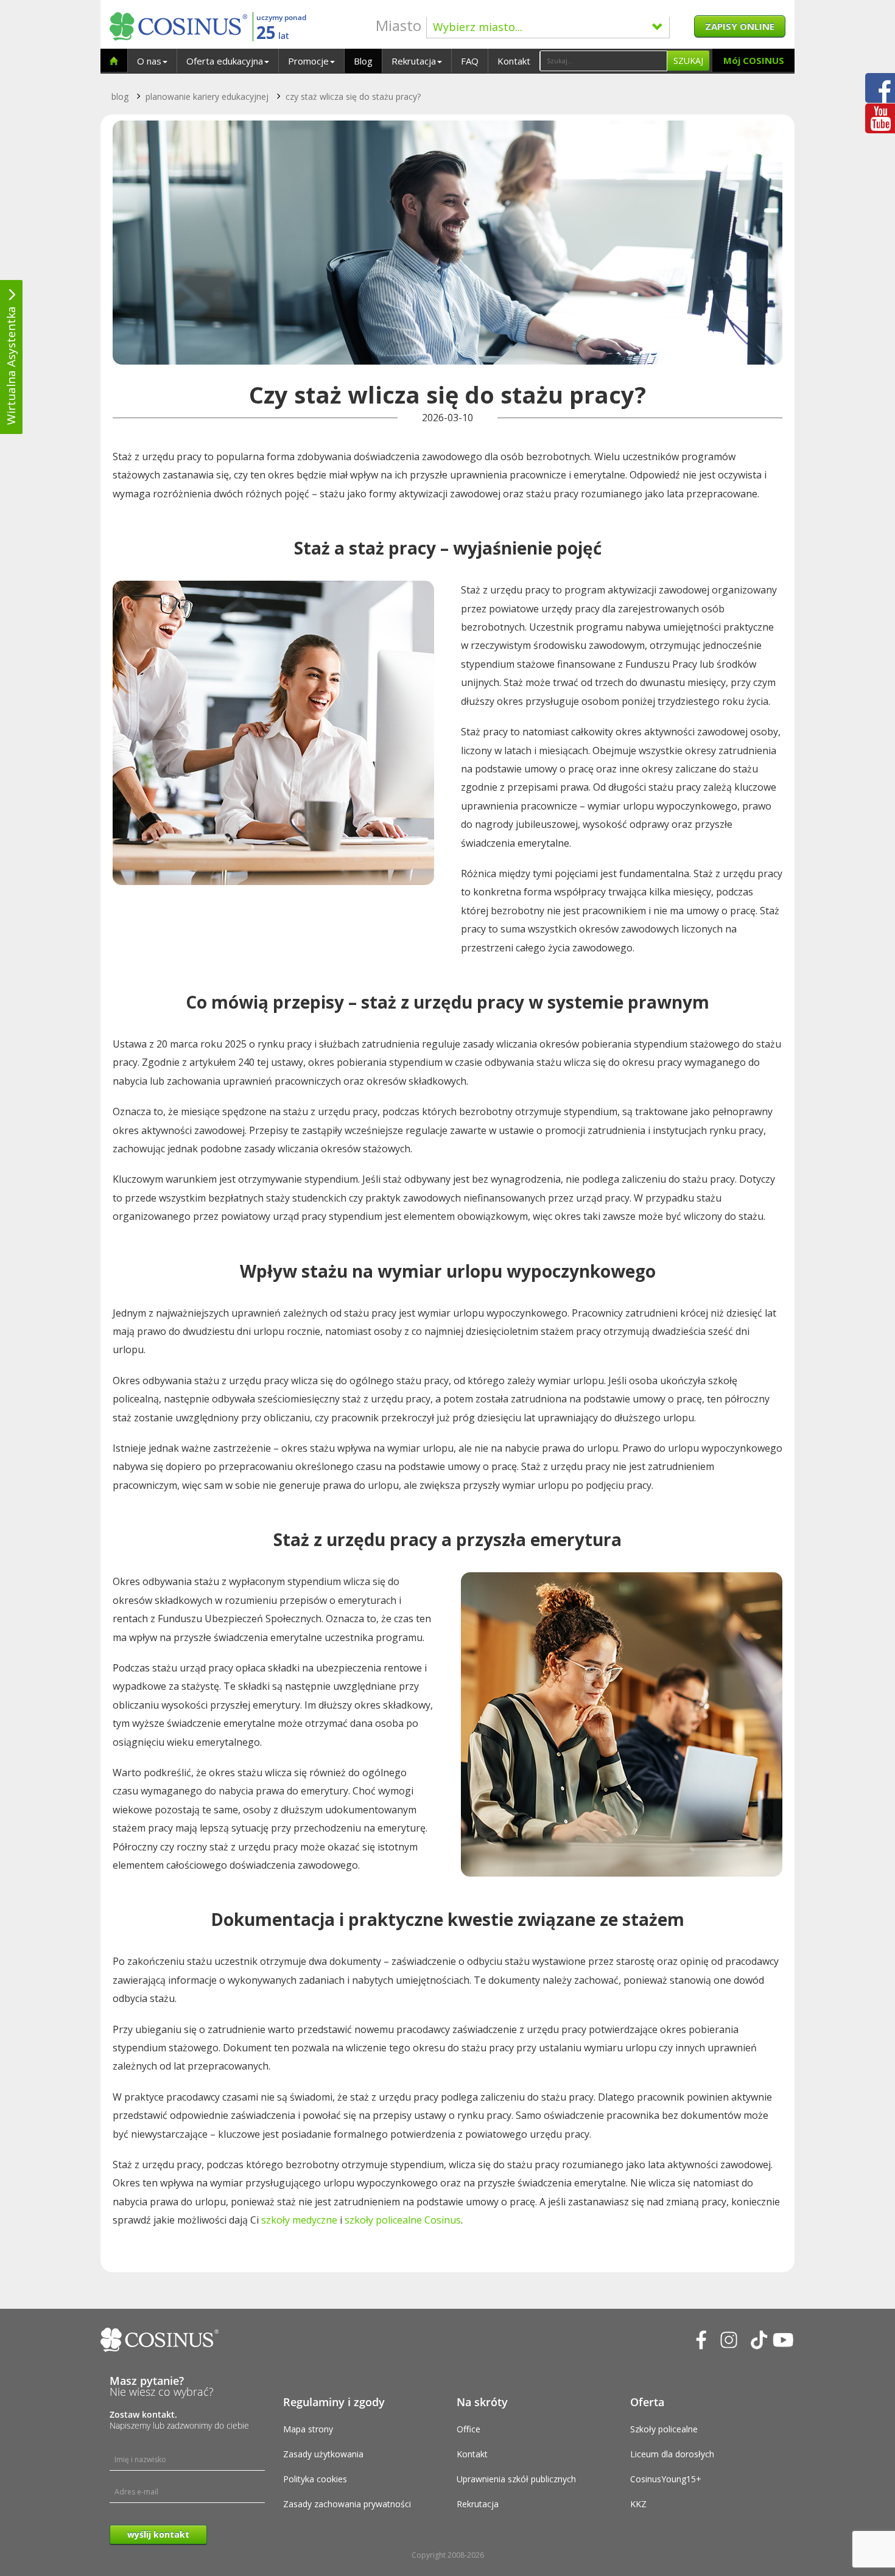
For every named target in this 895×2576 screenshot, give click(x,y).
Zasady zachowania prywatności (347, 2504)
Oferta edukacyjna (225, 61)
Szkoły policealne (664, 2429)
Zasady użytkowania (323, 2454)
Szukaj (688, 61)
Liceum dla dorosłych (672, 2454)
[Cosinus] (178, 26)
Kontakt (514, 61)
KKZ (638, 2504)
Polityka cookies (315, 2479)
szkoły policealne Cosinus (403, 2220)
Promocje (308, 61)
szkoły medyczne (299, 2220)
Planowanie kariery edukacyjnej (207, 96)
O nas (149, 61)
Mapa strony (308, 2429)
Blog (363, 61)
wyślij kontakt (158, 2534)
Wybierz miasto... (478, 27)
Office (469, 2429)
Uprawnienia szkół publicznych (516, 2479)
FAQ (470, 61)
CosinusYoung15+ (666, 2479)
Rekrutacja (414, 61)
